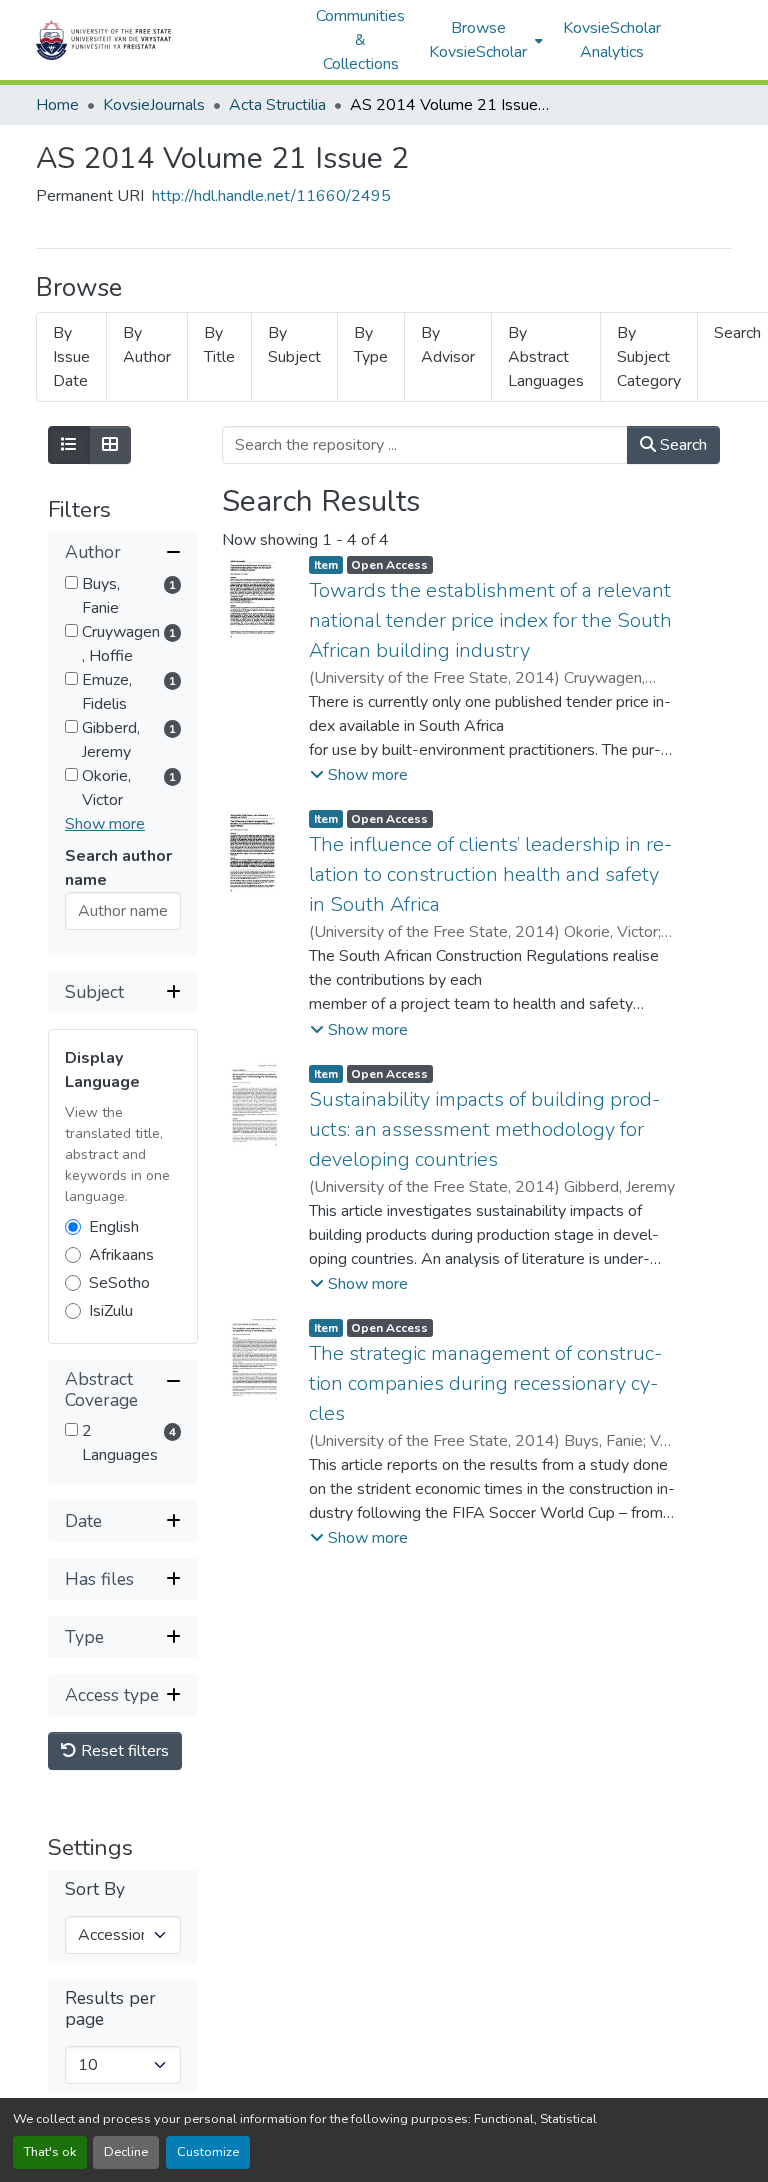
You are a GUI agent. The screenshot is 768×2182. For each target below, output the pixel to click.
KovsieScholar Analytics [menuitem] (612, 40)
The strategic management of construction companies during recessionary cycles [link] (485, 1383)
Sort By (95, 1889)
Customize (208, 2152)
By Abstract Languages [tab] (546, 357)
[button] (166, 40)
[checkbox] (71, 582)
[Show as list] (69, 445)
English (114, 1227)
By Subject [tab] (294, 345)
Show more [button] (105, 824)
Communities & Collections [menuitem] (360, 40)
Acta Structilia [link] (277, 105)
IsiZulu (111, 1311)
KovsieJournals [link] (154, 105)
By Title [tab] (219, 345)
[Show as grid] (110, 445)
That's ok (50, 2152)
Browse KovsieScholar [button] (478, 40)
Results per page (110, 2009)
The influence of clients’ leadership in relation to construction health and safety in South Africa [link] (490, 874)
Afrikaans (121, 1255)
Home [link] (57, 105)
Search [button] (681, 445)
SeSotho (119, 1283)
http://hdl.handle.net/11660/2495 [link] (271, 196)
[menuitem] (484, 40)
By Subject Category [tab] (649, 357)
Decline (126, 2152)
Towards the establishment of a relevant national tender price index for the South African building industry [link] (490, 620)
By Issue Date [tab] (71, 357)
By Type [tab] (371, 345)
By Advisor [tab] (448, 345)
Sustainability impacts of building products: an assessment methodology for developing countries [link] (484, 1129)
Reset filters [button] (123, 1751)
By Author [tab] (147, 345)
